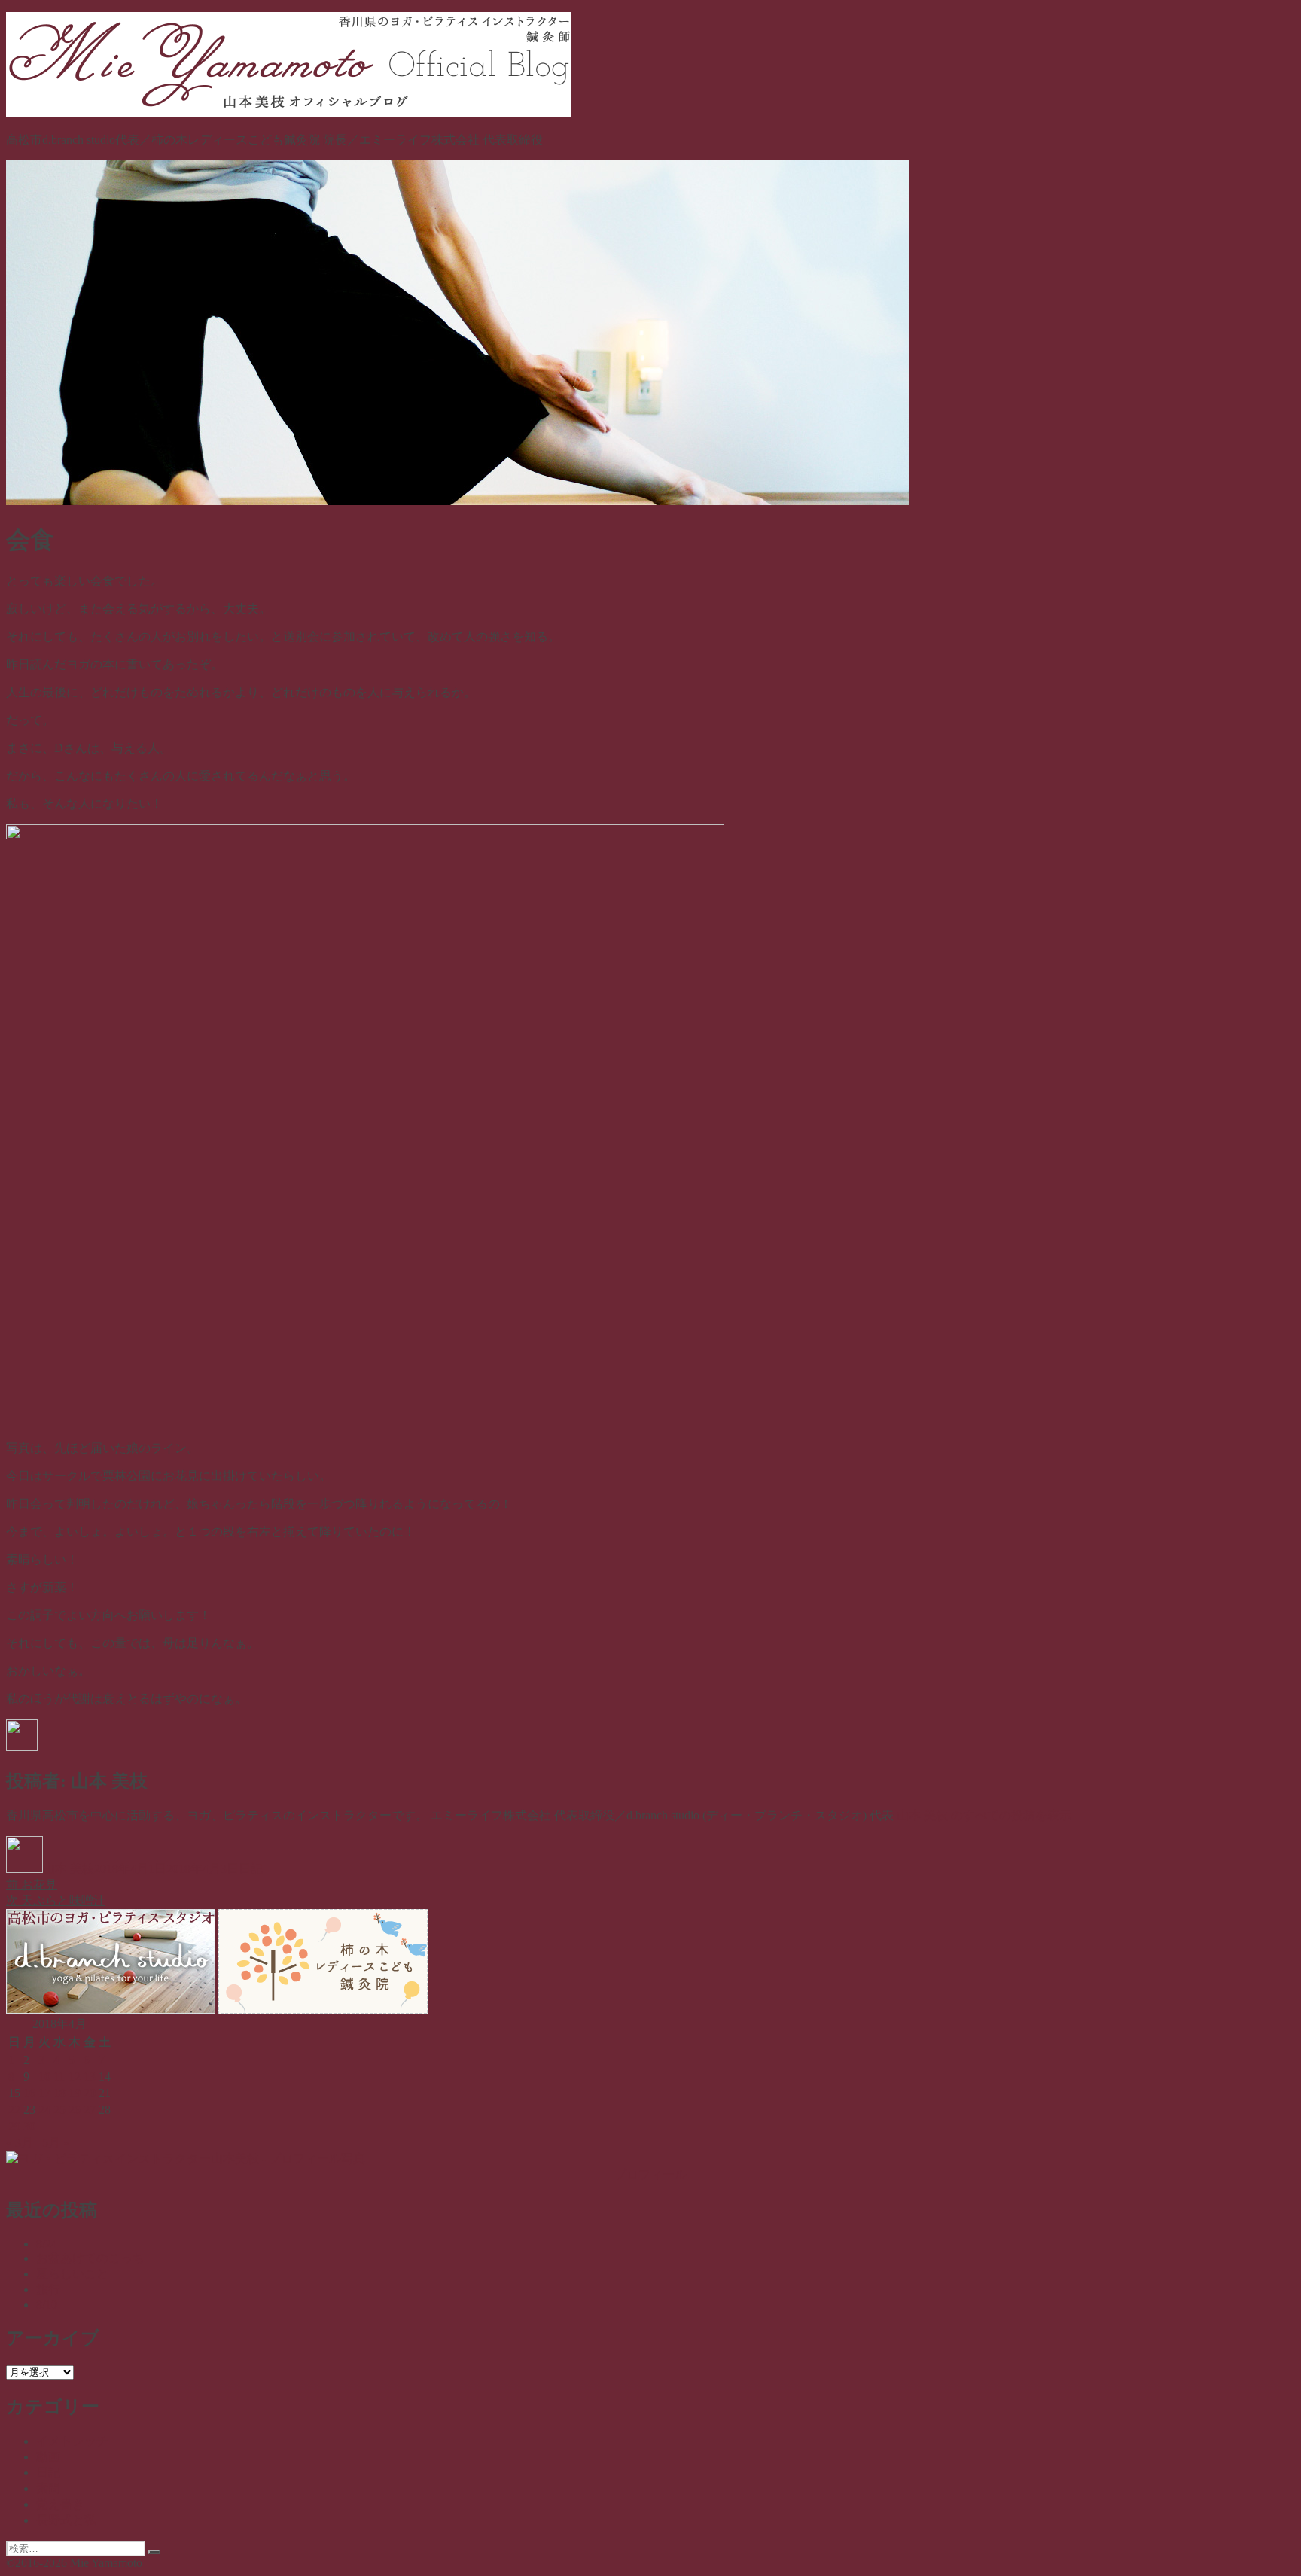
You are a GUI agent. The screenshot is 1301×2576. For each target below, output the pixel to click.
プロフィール (650, 2174)
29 (14, 2126)
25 (59, 2110)
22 (14, 2110)
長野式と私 (66, 2520)
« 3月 (20, 2143)
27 (90, 2110)
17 (44, 2093)
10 (44, 2077)
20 (90, 2093)
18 (59, 2093)
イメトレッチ (72, 2441)
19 (75, 2093)
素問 (48, 2488)
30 (29, 2126)
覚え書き (60, 2504)
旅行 (48, 2290)
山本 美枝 (69, 1869)
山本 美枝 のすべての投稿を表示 (984, 1815)
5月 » (56, 2143)
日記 (251, 1869)
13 (90, 2077)
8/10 (47, 2305)
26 (75, 2110)
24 (44, 2110)
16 (29, 2093)
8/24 (47, 2244)
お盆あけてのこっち (90, 2258)
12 (75, 2077)
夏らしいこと (72, 2274)
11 (59, 2077)
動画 (48, 2457)
